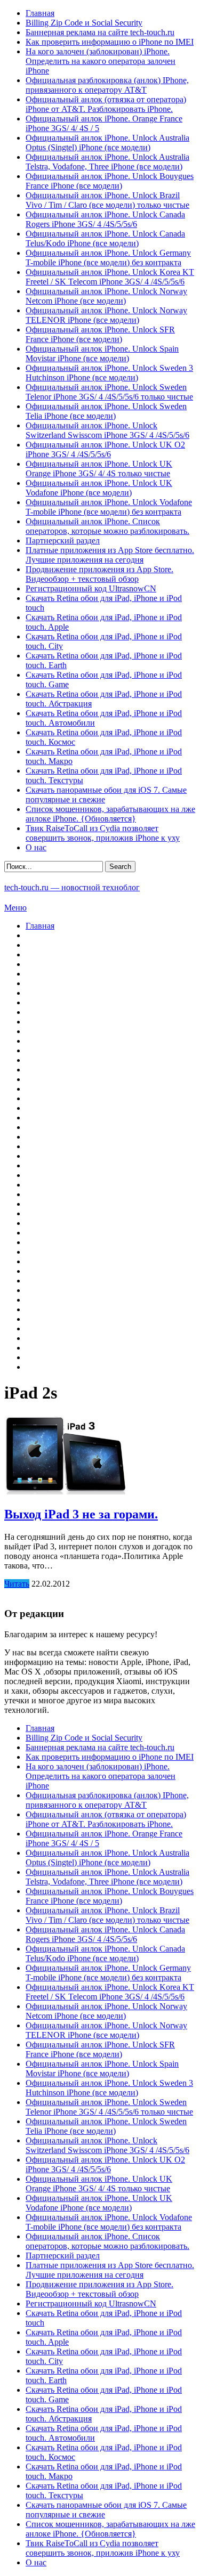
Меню (15, 908)
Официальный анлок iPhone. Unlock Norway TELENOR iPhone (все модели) (106, 315)
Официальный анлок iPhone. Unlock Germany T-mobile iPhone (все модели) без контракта (108, 258)
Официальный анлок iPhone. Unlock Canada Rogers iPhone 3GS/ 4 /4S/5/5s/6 (105, 219)
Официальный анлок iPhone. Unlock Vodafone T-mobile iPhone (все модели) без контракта (109, 507)
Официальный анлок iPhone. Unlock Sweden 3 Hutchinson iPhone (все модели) (109, 373)
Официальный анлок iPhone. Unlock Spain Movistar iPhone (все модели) (102, 354)
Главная (40, 13)
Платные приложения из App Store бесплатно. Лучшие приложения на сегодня (110, 555)
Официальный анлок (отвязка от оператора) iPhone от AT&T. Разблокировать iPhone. (106, 104)
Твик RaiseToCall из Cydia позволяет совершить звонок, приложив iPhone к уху (103, 833)
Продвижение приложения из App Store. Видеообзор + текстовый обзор (99, 574)
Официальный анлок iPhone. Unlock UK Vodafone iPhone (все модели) (99, 488)
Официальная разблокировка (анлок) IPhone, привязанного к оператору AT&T (107, 85)
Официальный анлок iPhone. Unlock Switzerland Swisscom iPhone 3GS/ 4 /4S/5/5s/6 (107, 430)
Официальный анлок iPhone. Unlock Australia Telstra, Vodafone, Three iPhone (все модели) (107, 162)
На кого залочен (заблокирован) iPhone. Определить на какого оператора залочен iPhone (101, 61)
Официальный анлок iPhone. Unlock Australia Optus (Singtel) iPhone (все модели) (107, 143)
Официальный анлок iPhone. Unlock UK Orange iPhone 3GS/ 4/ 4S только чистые (99, 469)
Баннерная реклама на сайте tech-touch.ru (100, 32)
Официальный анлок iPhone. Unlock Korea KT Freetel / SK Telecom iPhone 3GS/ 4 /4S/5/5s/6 (110, 277)
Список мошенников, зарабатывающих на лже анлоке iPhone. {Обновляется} (110, 814)
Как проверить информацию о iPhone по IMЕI (110, 42)
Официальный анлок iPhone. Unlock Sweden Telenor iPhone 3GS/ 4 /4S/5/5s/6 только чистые (109, 392)
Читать (17, 1584)
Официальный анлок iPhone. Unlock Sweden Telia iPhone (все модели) (106, 411)
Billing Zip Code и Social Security (84, 23)
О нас (36, 847)
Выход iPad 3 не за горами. (81, 1514)
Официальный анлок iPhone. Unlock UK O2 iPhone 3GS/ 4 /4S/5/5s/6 (105, 449)
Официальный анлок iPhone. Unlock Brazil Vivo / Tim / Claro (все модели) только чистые (107, 200)
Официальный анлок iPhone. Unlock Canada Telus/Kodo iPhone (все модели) (105, 238)
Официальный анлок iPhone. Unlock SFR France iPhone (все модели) (100, 334)
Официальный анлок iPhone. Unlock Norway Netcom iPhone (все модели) (106, 296)
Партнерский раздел (63, 541)
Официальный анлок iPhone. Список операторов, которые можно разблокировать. (107, 526)
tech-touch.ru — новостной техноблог (72, 887)
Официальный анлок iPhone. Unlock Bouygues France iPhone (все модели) (110, 181)
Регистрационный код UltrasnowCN (91, 588)
